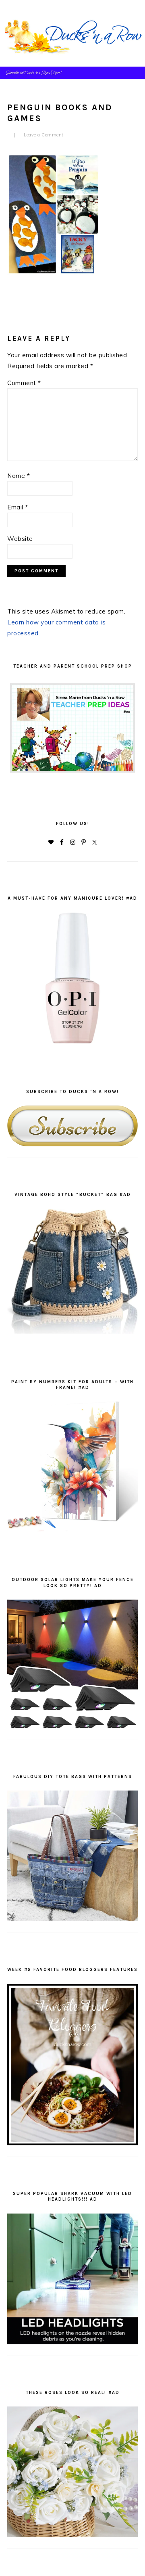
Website (20, 539)
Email (18, 507)
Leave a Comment (44, 135)
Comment (24, 383)
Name (19, 476)
